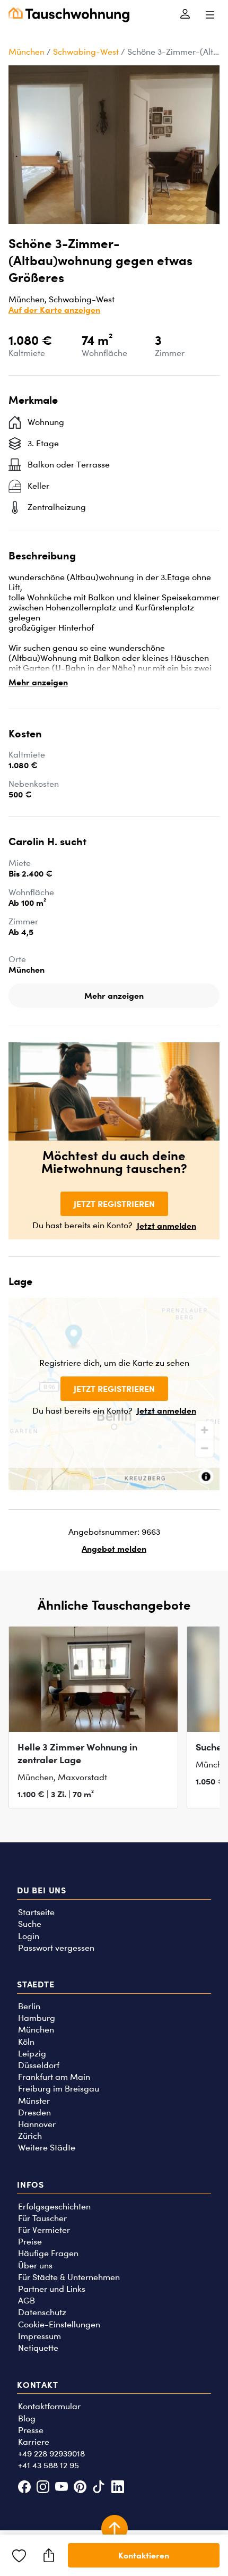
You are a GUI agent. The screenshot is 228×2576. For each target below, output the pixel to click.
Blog (27, 2418)
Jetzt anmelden (166, 1226)
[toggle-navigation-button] (210, 15)
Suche (30, 1924)
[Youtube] (61, 2488)
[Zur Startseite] (69, 15)
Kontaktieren (144, 2555)
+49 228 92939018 (51, 2454)
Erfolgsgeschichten (54, 2207)
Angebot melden (114, 1549)
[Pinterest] (80, 2488)
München (27, 52)
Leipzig (32, 2054)
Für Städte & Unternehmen (69, 2277)
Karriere (34, 2442)
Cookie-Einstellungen (59, 2324)
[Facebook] (24, 2488)
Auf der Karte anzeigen (54, 310)
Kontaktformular (49, 2406)
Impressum (40, 2336)
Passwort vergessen (56, 1948)
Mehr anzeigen (38, 682)
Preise (30, 2242)
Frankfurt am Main (54, 2077)
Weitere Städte (47, 2148)
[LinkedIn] (117, 2488)
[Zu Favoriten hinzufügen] (19, 2555)
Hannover (37, 2124)
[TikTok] (99, 2488)
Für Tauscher (42, 2218)
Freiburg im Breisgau (59, 2089)
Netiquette (38, 2348)
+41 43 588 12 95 (49, 2465)
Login (29, 1936)
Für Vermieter (44, 2230)
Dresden (34, 2112)
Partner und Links (52, 2289)
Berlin (29, 2006)
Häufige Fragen (48, 2253)
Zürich (30, 2136)
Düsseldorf (39, 2065)
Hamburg (37, 2018)
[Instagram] (43, 2488)
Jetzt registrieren (114, 1204)
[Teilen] (49, 2555)
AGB (27, 2301)
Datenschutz (42, 2312)
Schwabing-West (86, 52)
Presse (31, 2430)
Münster (34, 2101)
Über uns (35, 2265)
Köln (26, 2042)
